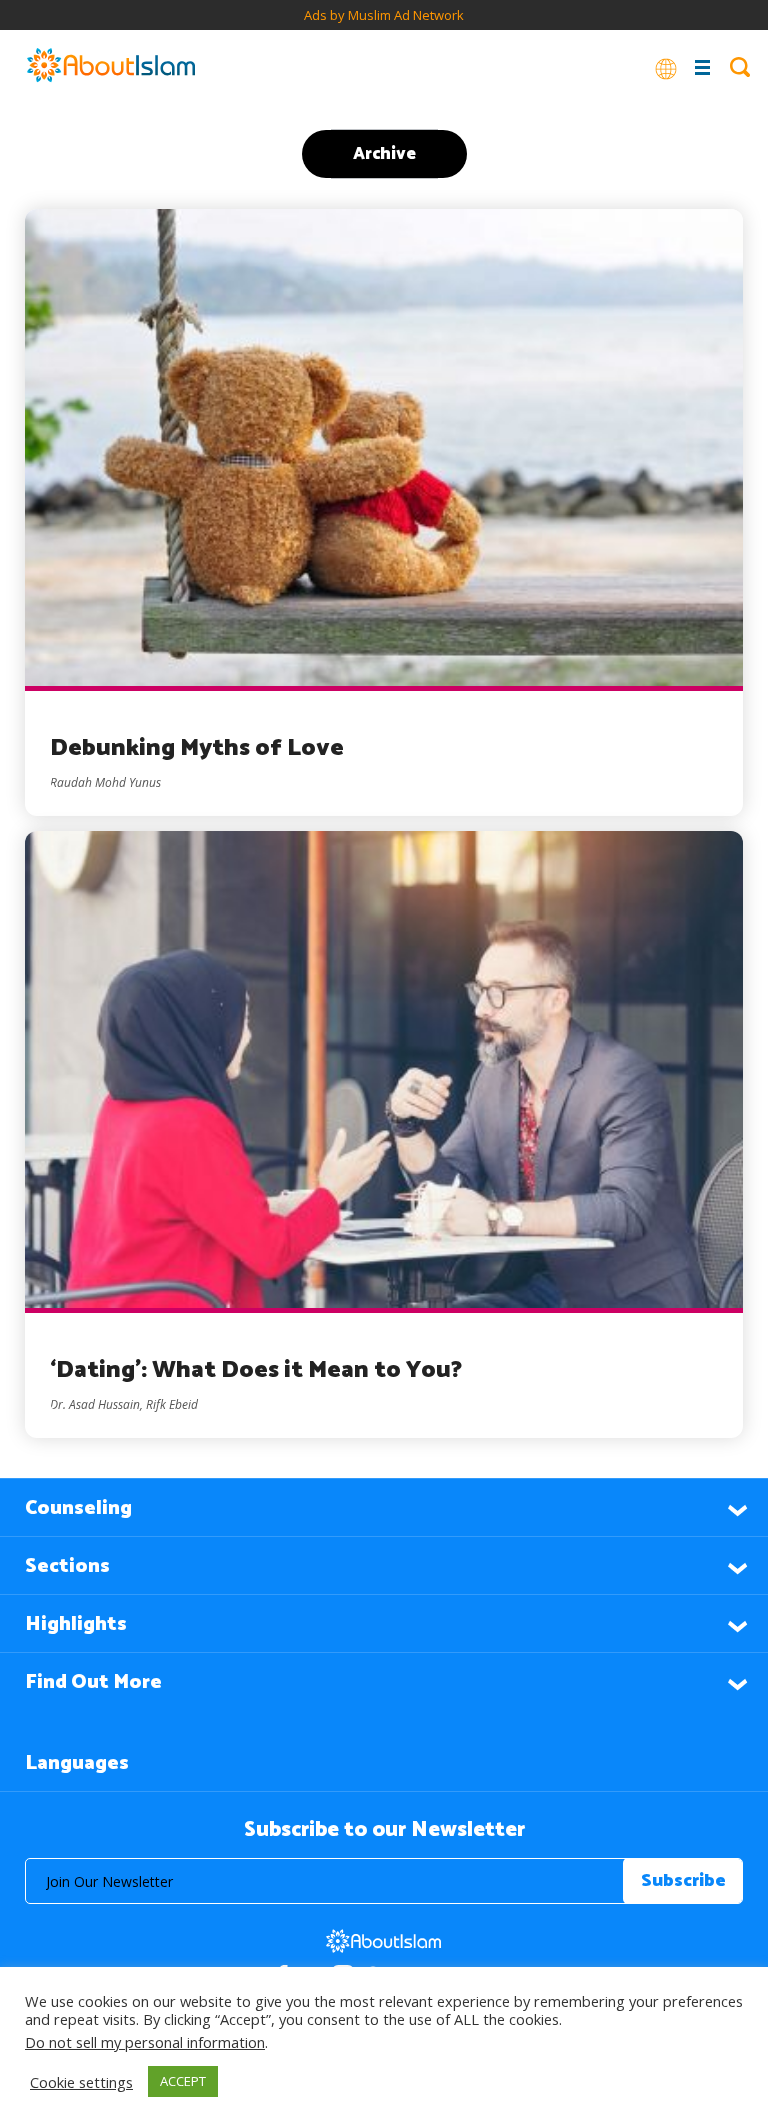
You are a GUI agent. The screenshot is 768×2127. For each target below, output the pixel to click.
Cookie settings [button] (81, 2082)
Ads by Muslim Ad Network (384, 15)
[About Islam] (111, 67)
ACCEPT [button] (183, 2081)
